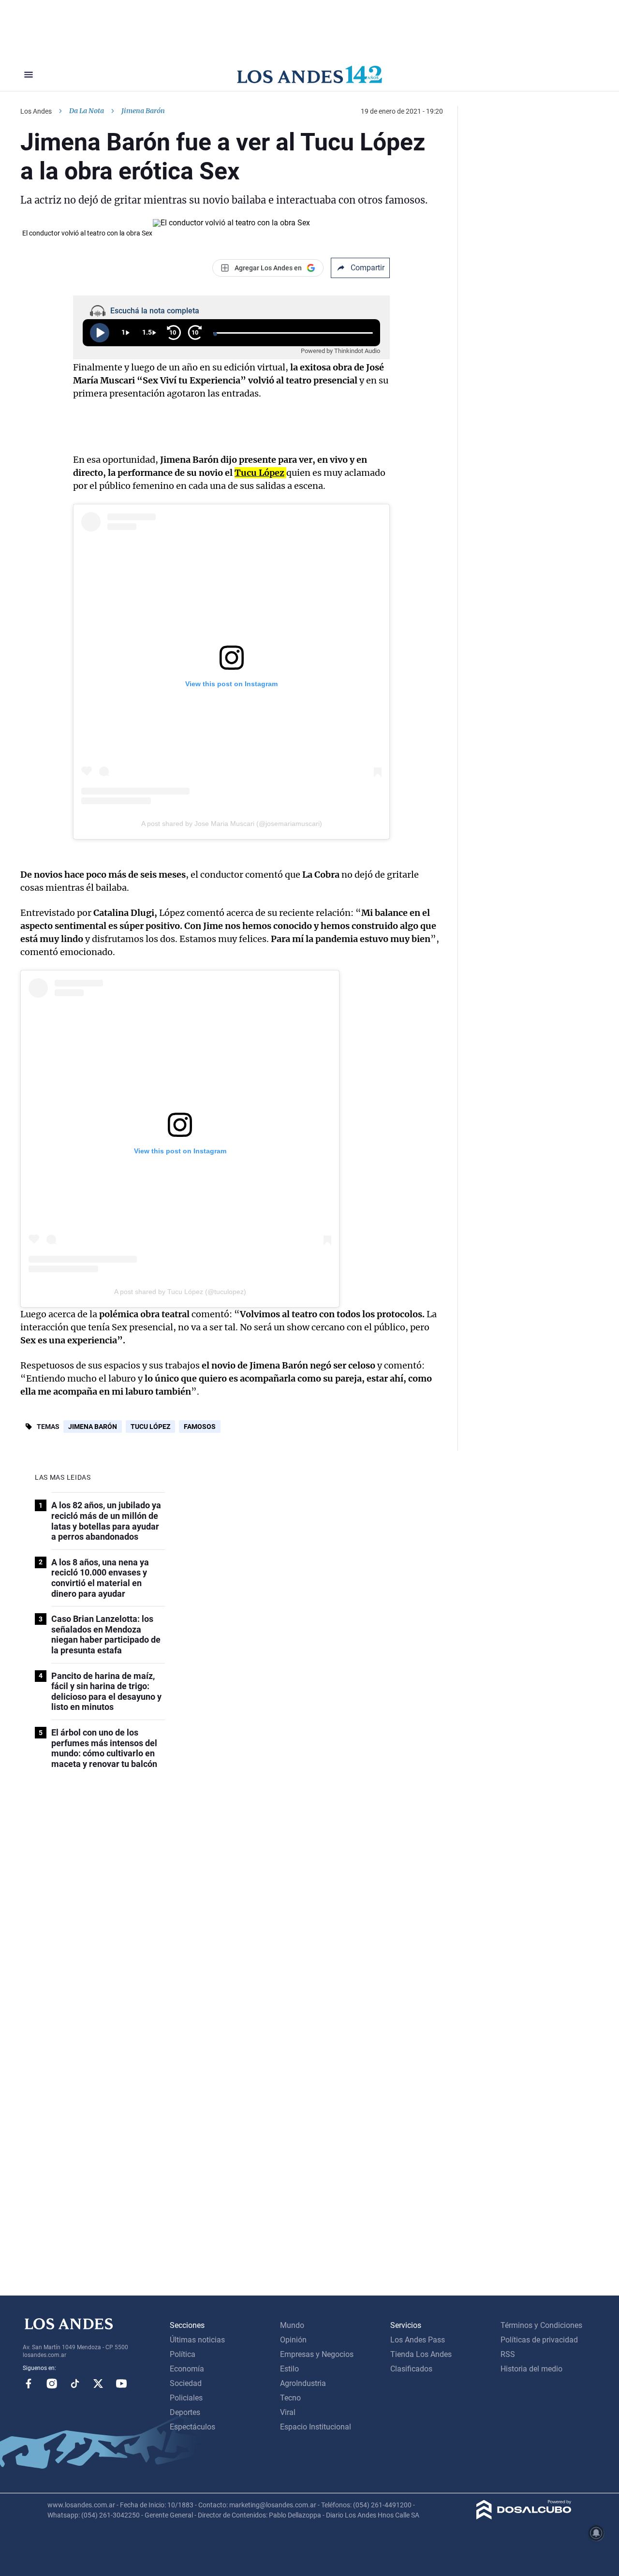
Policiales (186, 2398)
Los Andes (36, 111)
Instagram (52, 2384)
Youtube (121, 2384)
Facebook (29, 2384)
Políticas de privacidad (539, 2340)
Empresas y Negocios (317, 2354)
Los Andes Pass (418, 2340)
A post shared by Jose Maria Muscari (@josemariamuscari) (232, 824)
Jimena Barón (93, 1427)
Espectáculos (192, 2427)
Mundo (292, 2325)
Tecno (290, 2398)
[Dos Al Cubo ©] (524, 2517)
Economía (187, 2369)
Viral (288, 2412)
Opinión (293, 2340)
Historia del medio (531, 2369)
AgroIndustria (303, 2383)
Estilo (289, 2369)
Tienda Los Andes (421, 2354)
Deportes (185, 2412)
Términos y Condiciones (541, 2325)
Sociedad (186, 2383)
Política (183, 2354)
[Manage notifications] (596, 2533)
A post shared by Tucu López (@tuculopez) (180, 1292)
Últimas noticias (197, 2340)
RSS (508, 2354)
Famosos (200, 1427)
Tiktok (75, 2384)
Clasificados (411, 2369)
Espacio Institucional (316, 2427)
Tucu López (150, 1427)
